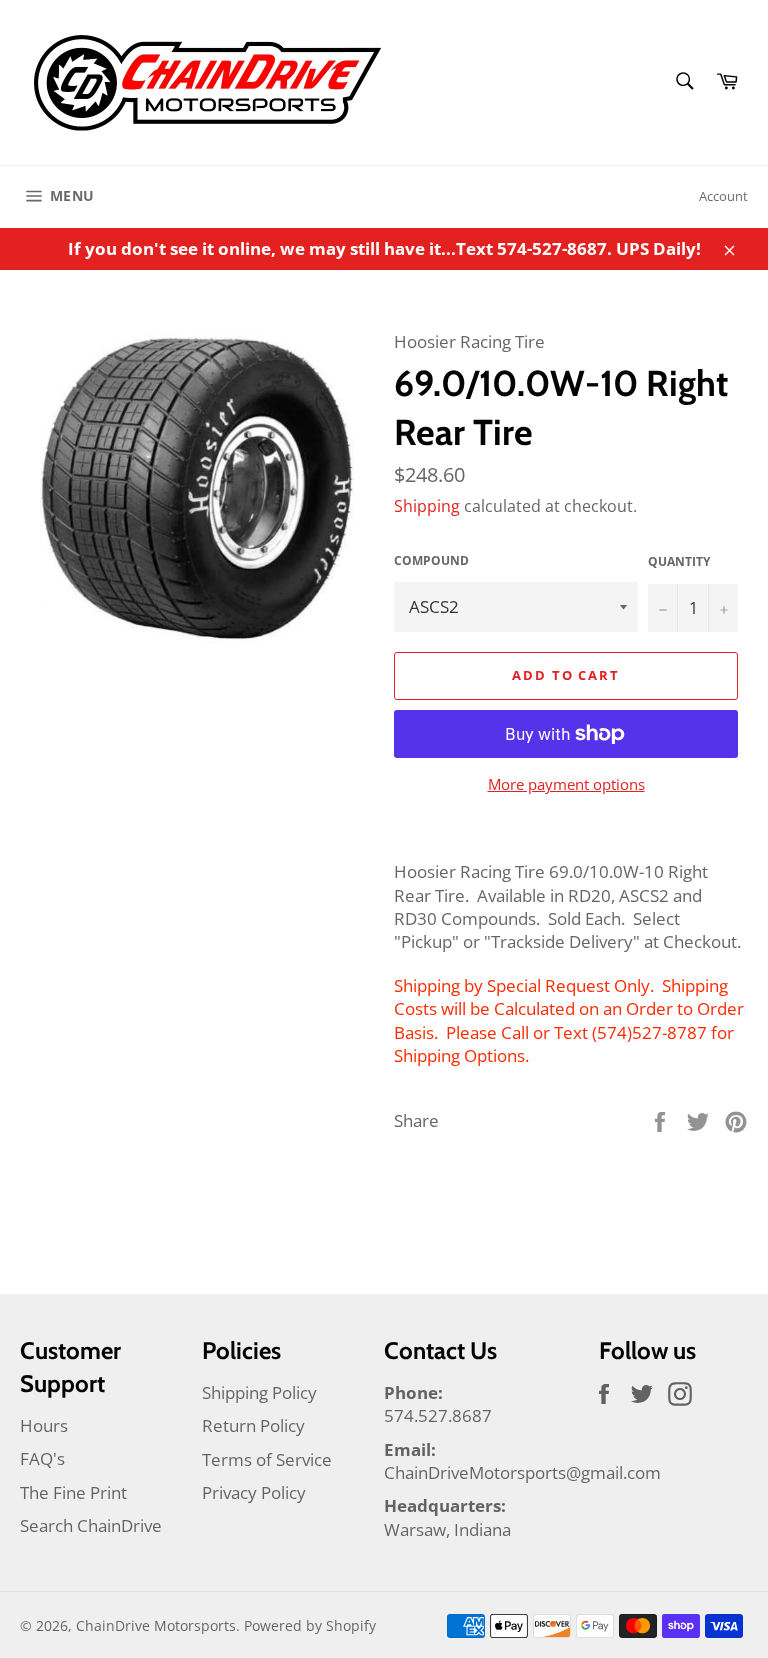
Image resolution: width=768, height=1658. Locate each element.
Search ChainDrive (91, 1525)
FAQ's (42, 1458)
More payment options (566, 784)
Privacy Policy (254, 1492)
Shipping (427, 506)
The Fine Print (73, 1492)
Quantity (679, 562)
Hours (44, 1425)
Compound (431, 561)
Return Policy (253, 1425)
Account (723, 196)
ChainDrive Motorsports (156, 1625)
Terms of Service (267, 1459)
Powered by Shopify (310, 1625)
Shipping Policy (259, 1392)
